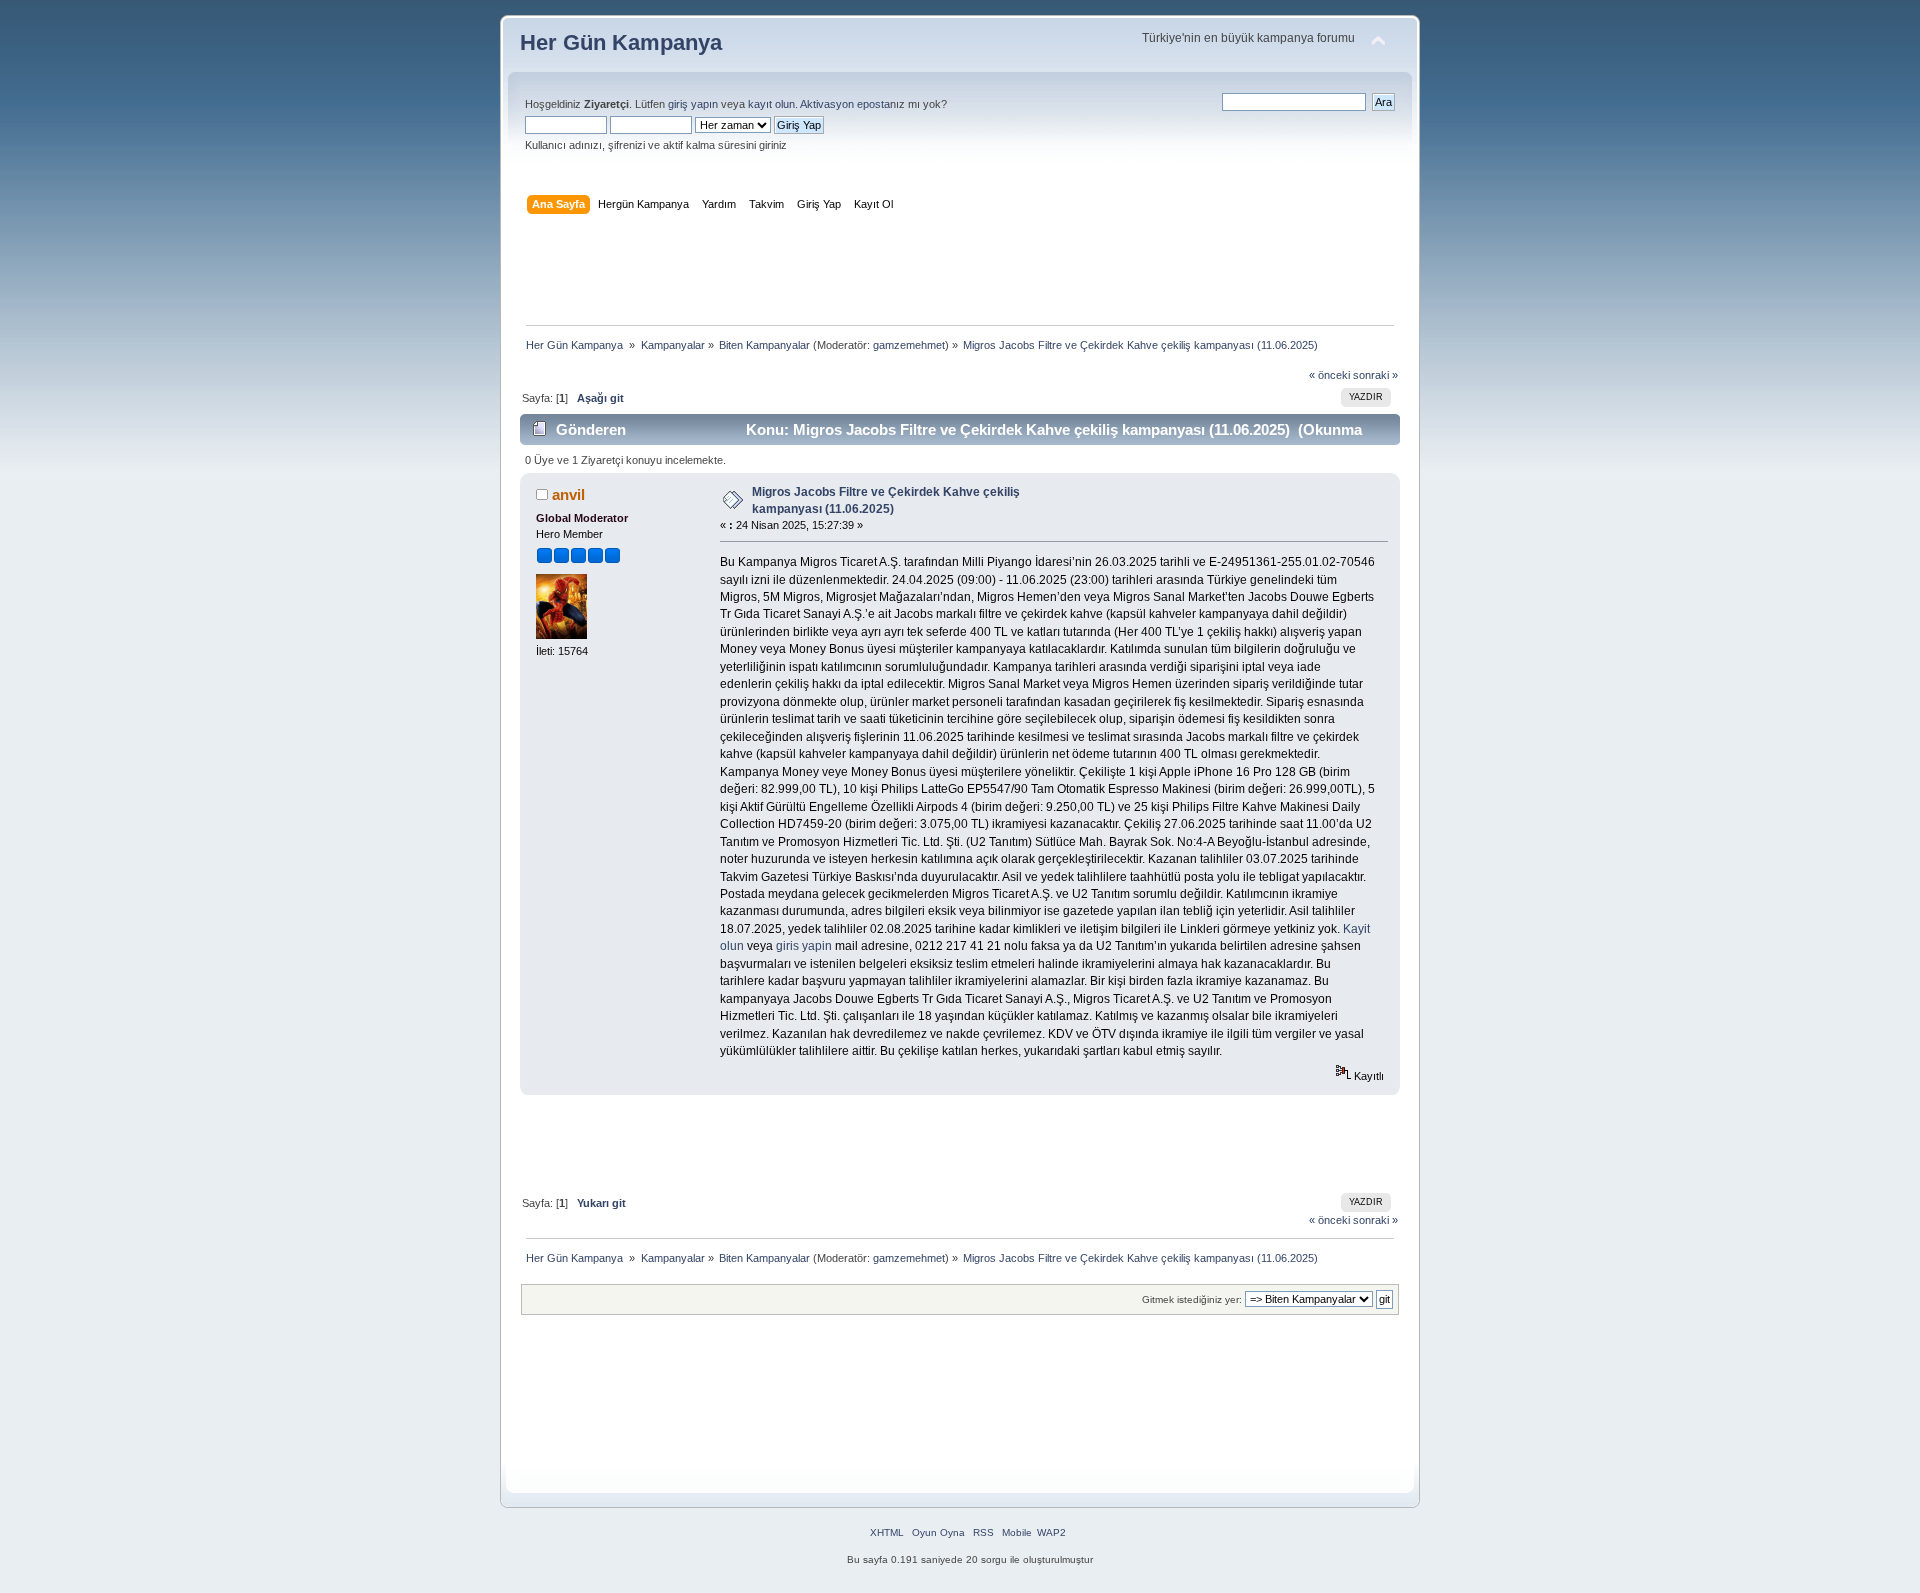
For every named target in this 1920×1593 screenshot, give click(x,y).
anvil (568, 494)
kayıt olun (771, 104)
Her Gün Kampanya (621, 42)
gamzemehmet (909, 345)
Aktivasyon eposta (845, 104)
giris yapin (804, 946)
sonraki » (1375, 375)
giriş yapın (693, 104)
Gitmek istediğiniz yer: (1192, 1299)
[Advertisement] (960, 274)
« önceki (1329, 375)
